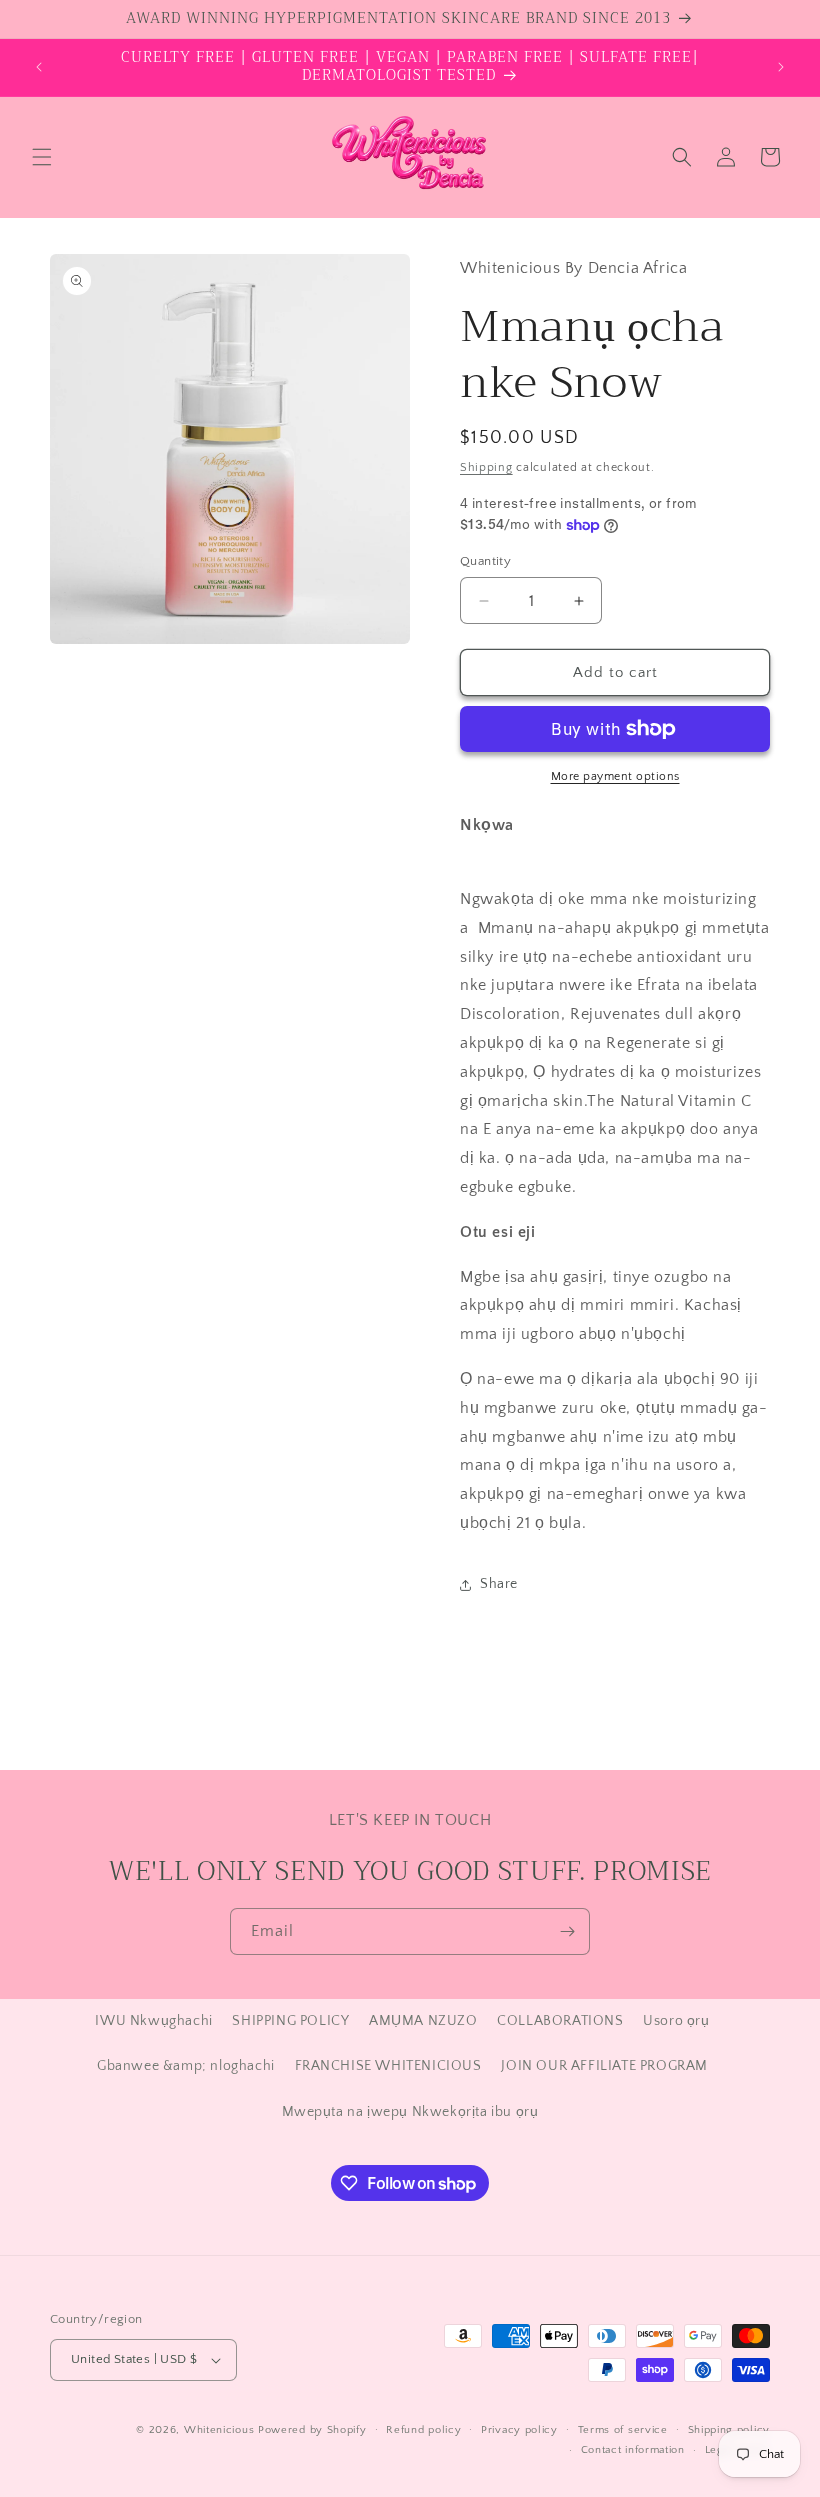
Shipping (486, 467)
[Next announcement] (781, 67)
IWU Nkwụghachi (153, 2021)
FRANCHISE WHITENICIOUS (388, 2066)
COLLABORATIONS (560, 2021)
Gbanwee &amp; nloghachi (186, 2066)
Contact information (633, 2450)
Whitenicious (221, 2430)
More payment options (615, 776)
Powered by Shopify (312, 2430)
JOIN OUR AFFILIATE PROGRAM (604, 2066)
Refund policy (423, 2430)
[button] (42, 157)
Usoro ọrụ (676, 2021)
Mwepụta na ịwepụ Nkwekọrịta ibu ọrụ (410, 2112)
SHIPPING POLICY (290, 2021)
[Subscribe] (567, 1931)
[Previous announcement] (39, 67)
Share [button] (499, 1584)
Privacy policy (519, 2430)
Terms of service (623, 2430)
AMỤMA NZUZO (423, 2021)
